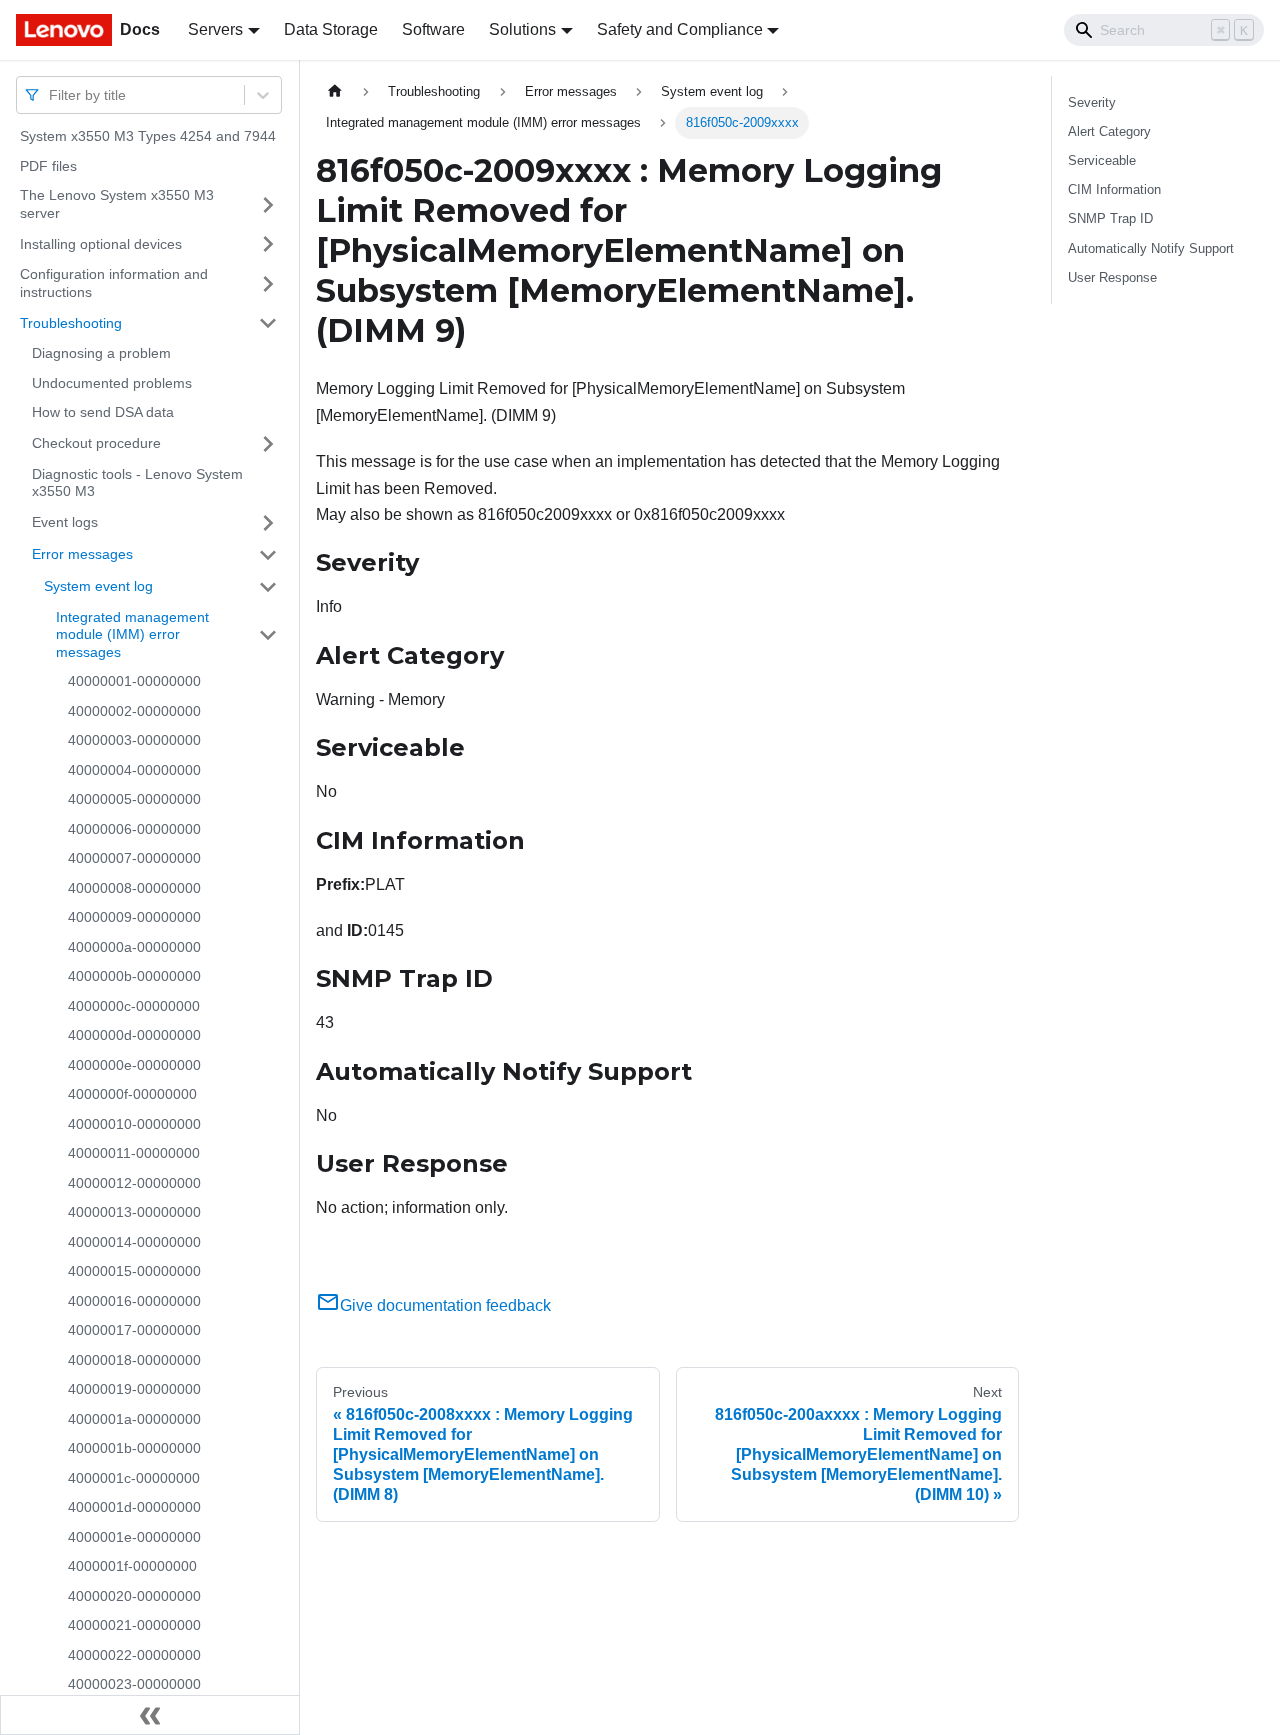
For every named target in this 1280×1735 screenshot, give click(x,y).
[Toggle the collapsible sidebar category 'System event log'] (268, 587)
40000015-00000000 (134, 1271)
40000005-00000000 (134, 799)
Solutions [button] (522, 29)
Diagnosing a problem (101, 353)
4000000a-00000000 (134, 947)
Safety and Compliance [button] (680, 29)
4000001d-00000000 (134, 1507)
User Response (1112, 277)
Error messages (82, 554)
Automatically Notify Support (1151, 248)
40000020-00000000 (134, 1596)
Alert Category (1109, 131)
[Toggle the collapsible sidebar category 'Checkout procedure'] (268, 444)
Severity (1092, 102)
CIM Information (1114, 189)
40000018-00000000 (134, 1360)
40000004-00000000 (134, 770)
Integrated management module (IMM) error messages (132, 634)
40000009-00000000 (134, 917)
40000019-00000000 (134, 1389)
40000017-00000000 (134, 1330)
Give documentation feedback (445, 1305)
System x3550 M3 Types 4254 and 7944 (148, 136)
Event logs (65, 522)
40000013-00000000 (134, 1212)
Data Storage (331, 29)
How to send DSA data (103, 412)
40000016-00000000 (134, 1301)
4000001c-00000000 (134, 1478)
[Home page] (335, 91)
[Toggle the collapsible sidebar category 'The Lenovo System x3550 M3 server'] (268, 204)
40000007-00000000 (134, 858)
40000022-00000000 (134, 1655)
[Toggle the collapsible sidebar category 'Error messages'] (268, 555)
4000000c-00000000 (134, 1006)
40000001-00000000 (134, 681)
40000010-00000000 (134, 1124)
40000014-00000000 (134, 1242)
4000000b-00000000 (134, 976)
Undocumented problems (112, 383)
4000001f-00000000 (132, 1566)
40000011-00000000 (134, 1153)
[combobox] (51, 94)
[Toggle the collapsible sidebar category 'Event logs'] (268, 523)
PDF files (48, 166)
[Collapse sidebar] (150, 1715)
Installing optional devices (101, 243)
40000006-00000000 (134, 829)
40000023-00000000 (134, 1684)
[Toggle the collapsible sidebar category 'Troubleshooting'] (268, 323)
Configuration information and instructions (114, 283)
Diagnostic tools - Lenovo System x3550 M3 (137, 483)
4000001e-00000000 (134, 1537)
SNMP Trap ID (1110, 218)
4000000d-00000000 (134, 1035)
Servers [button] (215, 29)
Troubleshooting (71, 322)
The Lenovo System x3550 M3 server (117, 204)
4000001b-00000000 (134, 1448)
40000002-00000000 (134, 711)
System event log (98, 586)
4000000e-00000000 (134, 1065)
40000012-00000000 (134, 1183)
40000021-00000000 (134, 1625)
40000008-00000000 (134, 888)
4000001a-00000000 (134, 1419)
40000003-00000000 (134, 740)
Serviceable (1102, 160)
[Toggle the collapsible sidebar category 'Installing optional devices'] (268, 244)
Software (433, 29)
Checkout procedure (96, 443)
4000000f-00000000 (132, 1094)
